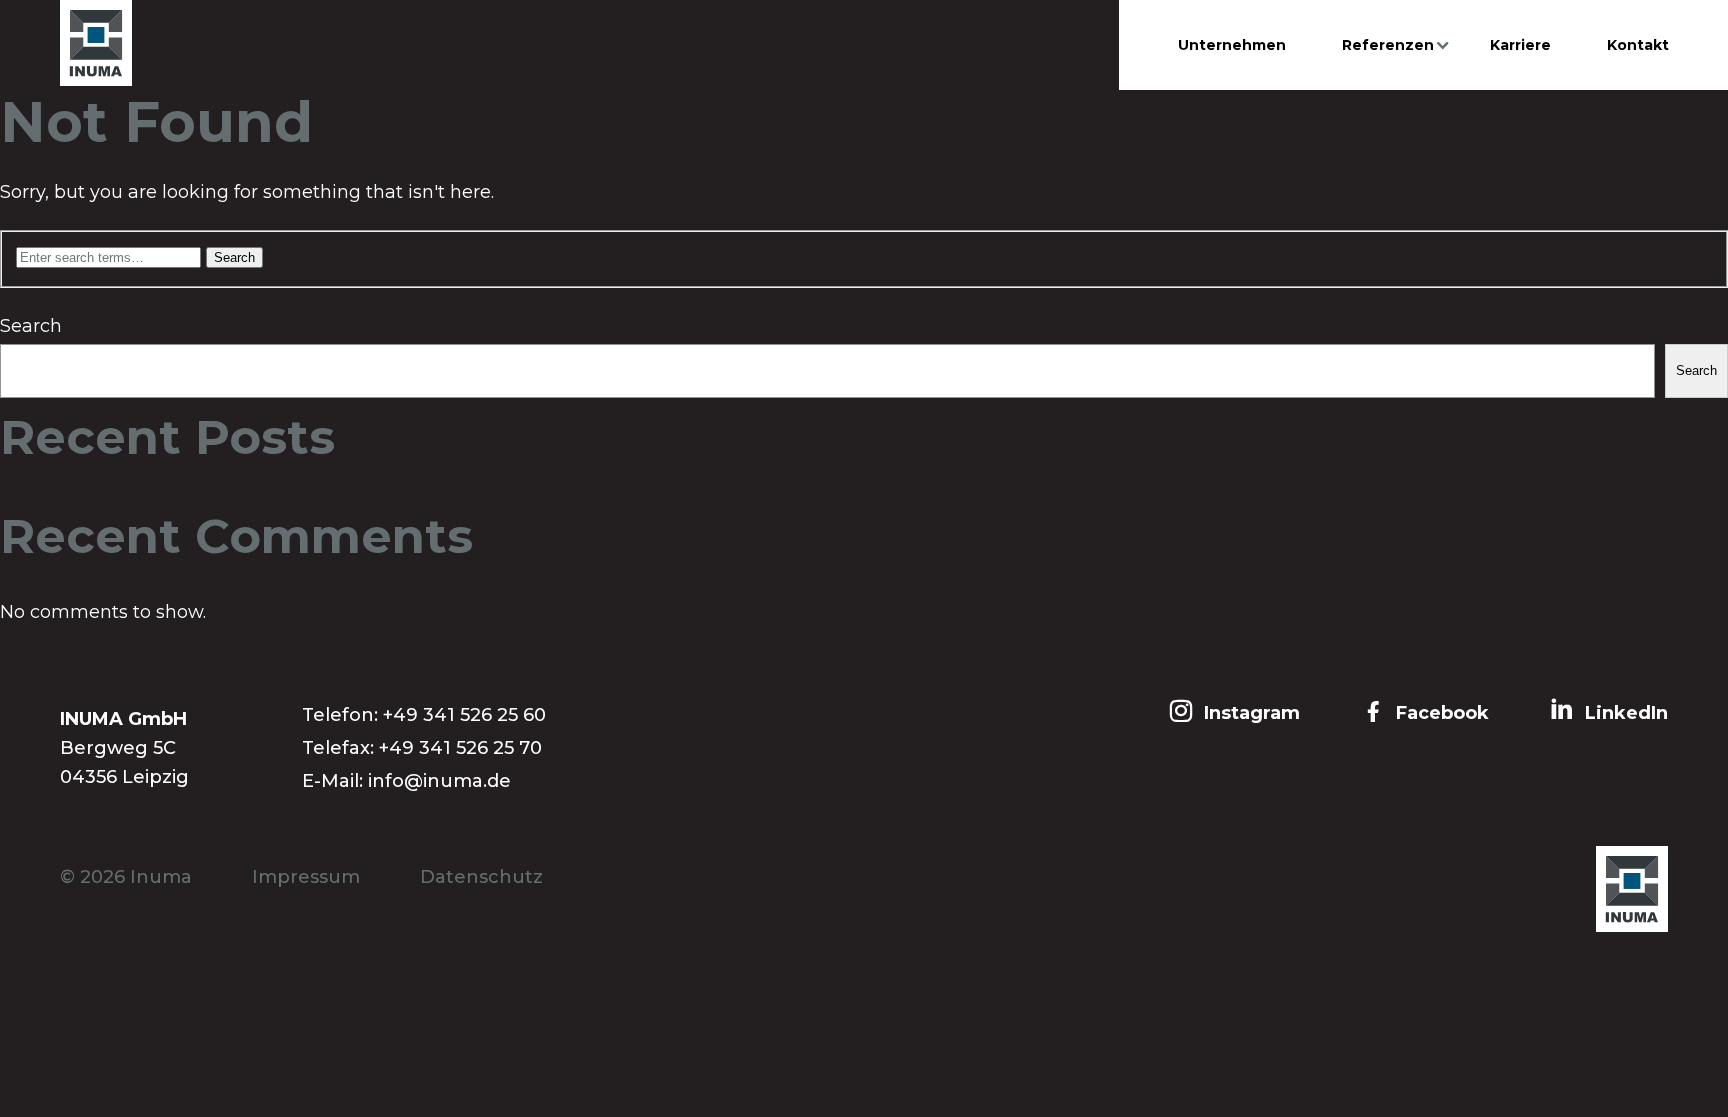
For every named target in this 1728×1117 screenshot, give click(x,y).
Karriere (1520, 45)
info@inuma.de (439, 781)
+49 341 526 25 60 (464, 715)
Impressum (306, 877)
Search (31, 326)
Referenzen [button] (1388, 45)
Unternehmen (1232, 45)
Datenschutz (481, 877)
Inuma (161, 877)
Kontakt (1638, 45)
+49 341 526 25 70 (460, 748)
